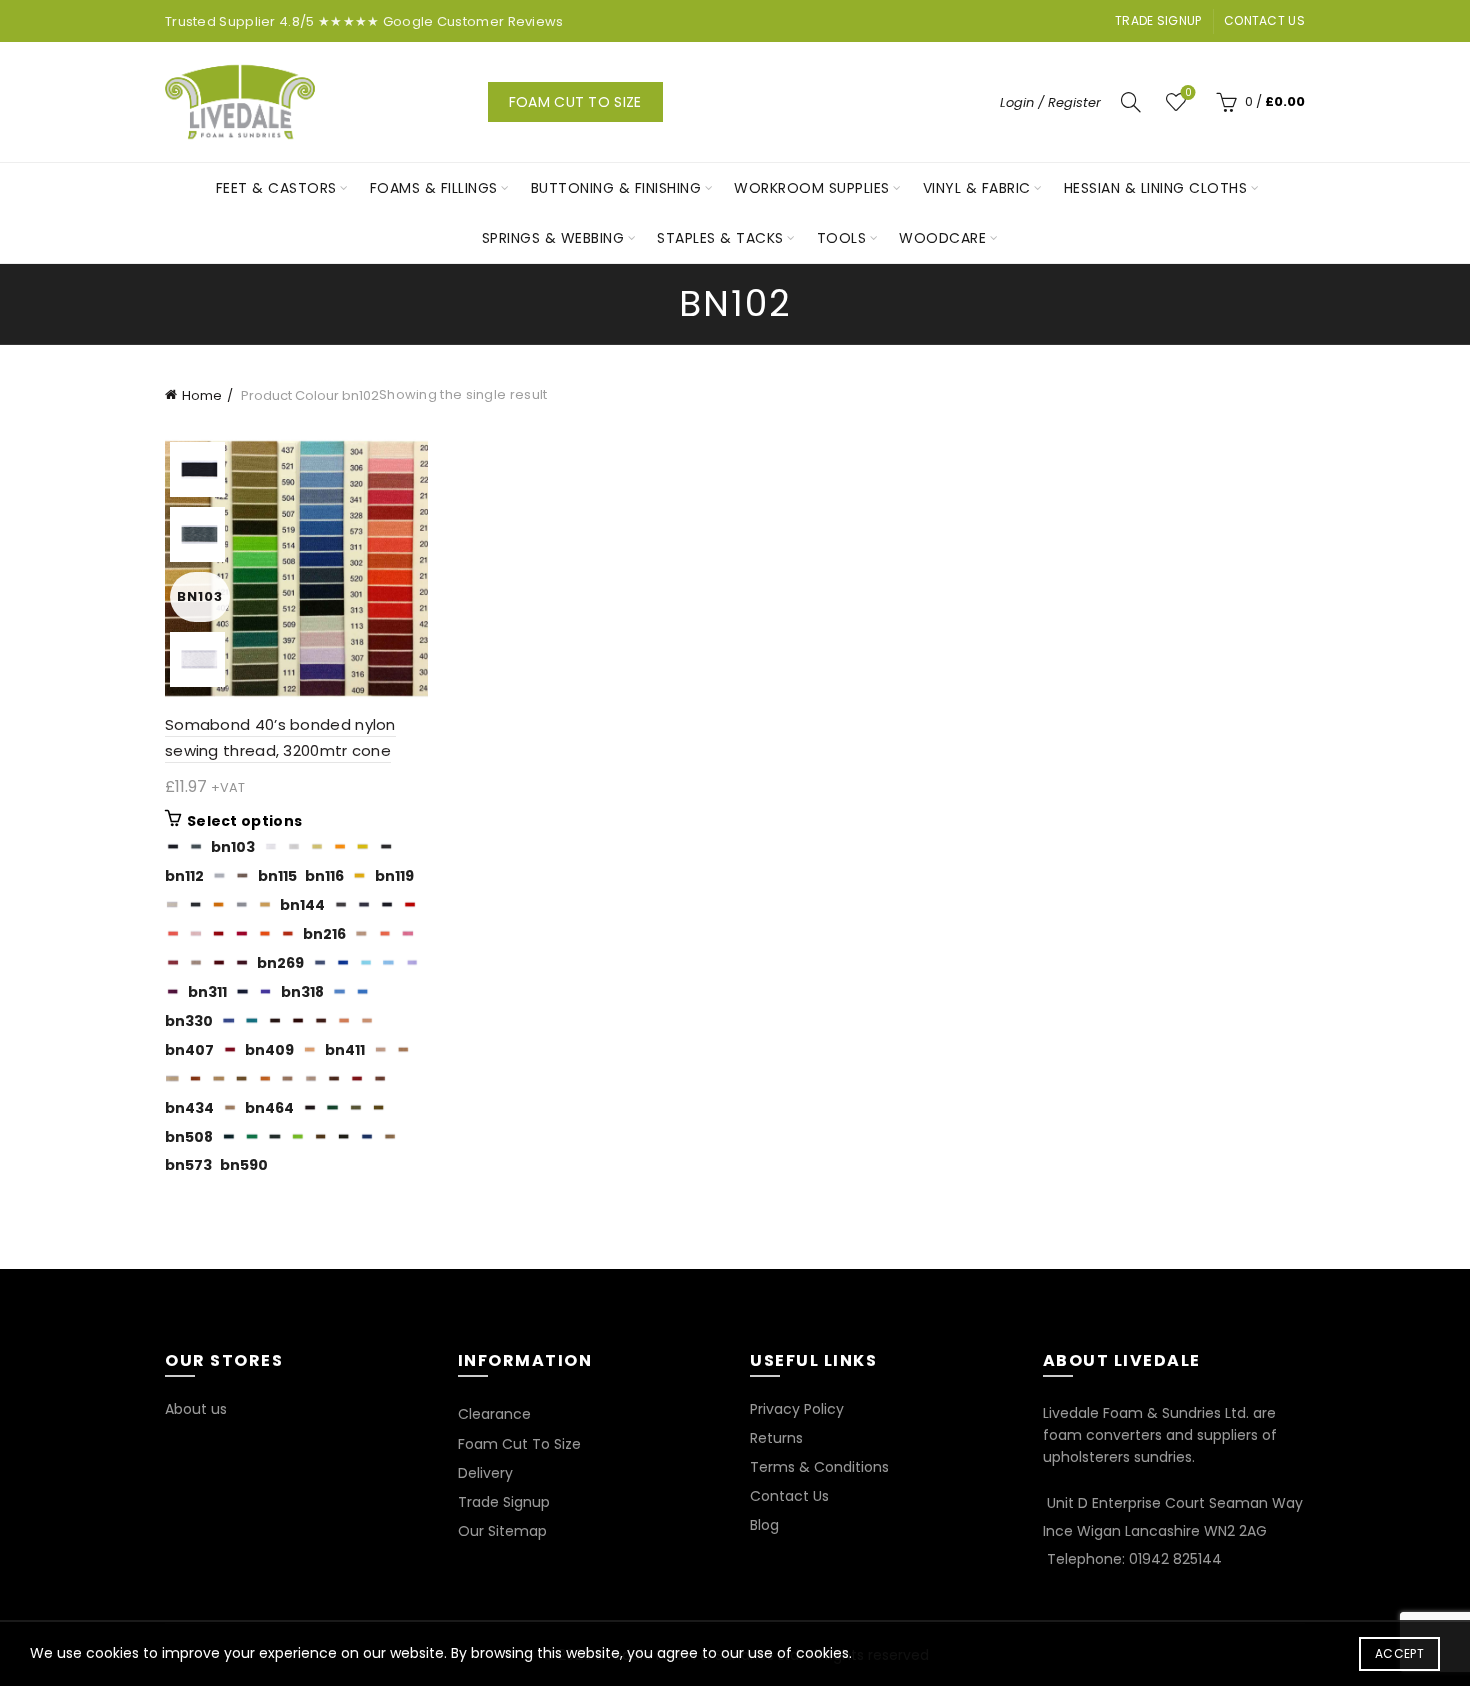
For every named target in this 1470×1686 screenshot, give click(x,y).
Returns (776, 1438)
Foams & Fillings (434, 188)
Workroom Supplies (812, 188)
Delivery (485, 1473)
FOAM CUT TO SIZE (575, 102)
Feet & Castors (276, 188)
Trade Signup (1158, 20)
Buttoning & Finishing (616, 188)
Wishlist (1188, 93)
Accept (1399, 1653)
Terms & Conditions (819, 1467)
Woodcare (942, 238)
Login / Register (1050, 102)
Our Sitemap (502, 1531)
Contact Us (1264, 20)
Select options (244, 821)
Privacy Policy (797, 1409)
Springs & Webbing (553, 238)
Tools (842, 238)
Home (202, 395)
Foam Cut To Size (519, 1444)
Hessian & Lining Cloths (1156, 188)
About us (196, 1409)
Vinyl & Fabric (977, 188)
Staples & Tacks (720, 238)
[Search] (1131, 102)
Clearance (494, 1414)
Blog (764, 1525)
